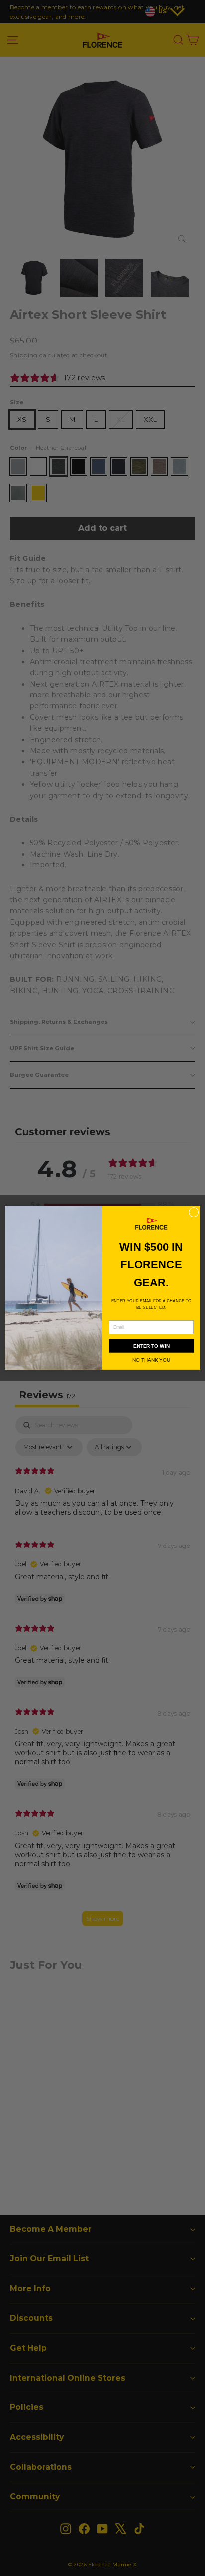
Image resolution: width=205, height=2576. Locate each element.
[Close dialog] (194, 1213)
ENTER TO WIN (152, 1346)
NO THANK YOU (151, 1360)
